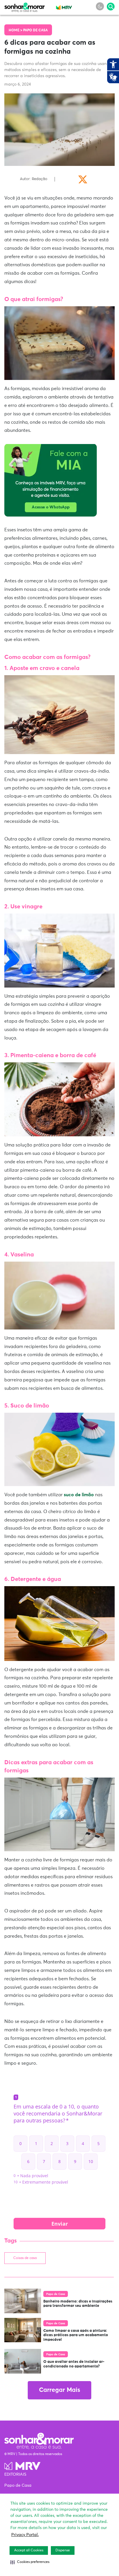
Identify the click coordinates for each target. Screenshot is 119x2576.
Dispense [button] (63, 2550)
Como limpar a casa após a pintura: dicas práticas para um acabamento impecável (76, 2335)
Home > (16, 30)
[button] (30, 2562)
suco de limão (79, 1495)
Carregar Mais (59, 2390)
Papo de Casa (35, 30)
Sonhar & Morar (25, 6)
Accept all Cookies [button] (29, 2550)
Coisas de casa (25, 2258)
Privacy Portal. (25, 2535)
